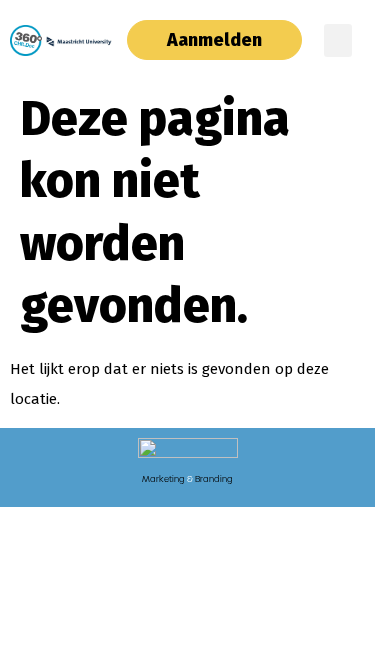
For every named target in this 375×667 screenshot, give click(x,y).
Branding (214, 479)
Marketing (163, 479)
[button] (338, 40)
